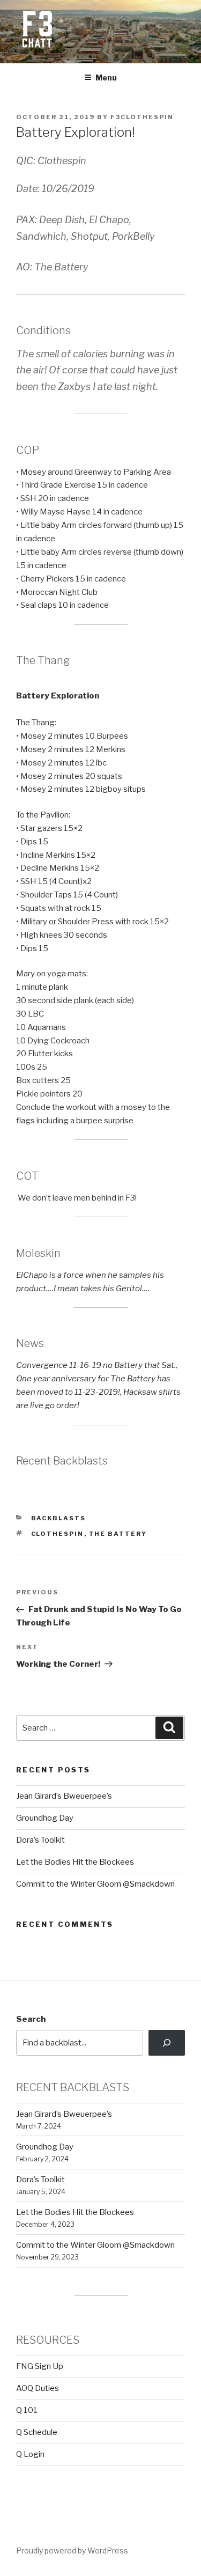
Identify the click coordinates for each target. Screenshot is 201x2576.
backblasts (59, 1518)
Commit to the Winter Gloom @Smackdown (95, 1884)
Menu (106, 78)
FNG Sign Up (40, 2366)
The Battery (118, 1534)
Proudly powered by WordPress (72, 2551)
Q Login (30, 2454)
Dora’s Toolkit (40, 1840)
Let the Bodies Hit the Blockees (75, 1862)
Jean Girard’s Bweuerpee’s (64, 1796)
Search (31, 2019)
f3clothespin (142, 117)
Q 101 (27, 2410)
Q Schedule (37, 2432)
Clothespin (58, 1534)
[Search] (167, 2043)
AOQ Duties (38, 2388)
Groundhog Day (45, 1818)
